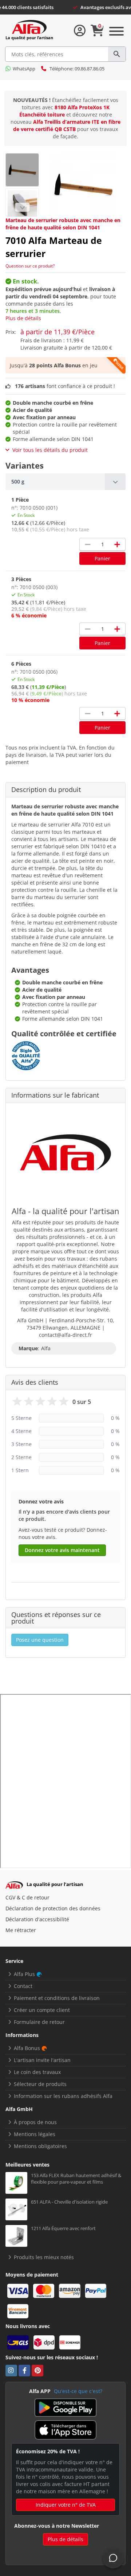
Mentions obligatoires (40, 2146)
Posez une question (40, 1640)
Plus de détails (23, 318)
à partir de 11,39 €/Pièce (57, 332)
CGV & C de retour (27, 1897)
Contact (23, 1986)
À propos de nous (35, 2122)
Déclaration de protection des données (53, 1908)
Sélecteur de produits (40, 2084)
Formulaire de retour (39, 2022)
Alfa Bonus (27, 2048)
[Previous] (22, 207)
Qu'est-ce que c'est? (78, 2391)
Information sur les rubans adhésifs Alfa (63, 2096)
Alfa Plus (24, 1974)
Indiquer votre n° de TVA (66, 2505)
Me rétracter (21, 1930)
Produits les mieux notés (44, 2257)
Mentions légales (35, 2134)
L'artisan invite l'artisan (42, 2060)
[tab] (65, 482)
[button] (65, 482)
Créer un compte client (42, 2010)
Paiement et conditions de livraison (57, 1998)
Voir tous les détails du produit (50, 450)
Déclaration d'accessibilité (37, 1919)
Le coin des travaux (37, 2072)
